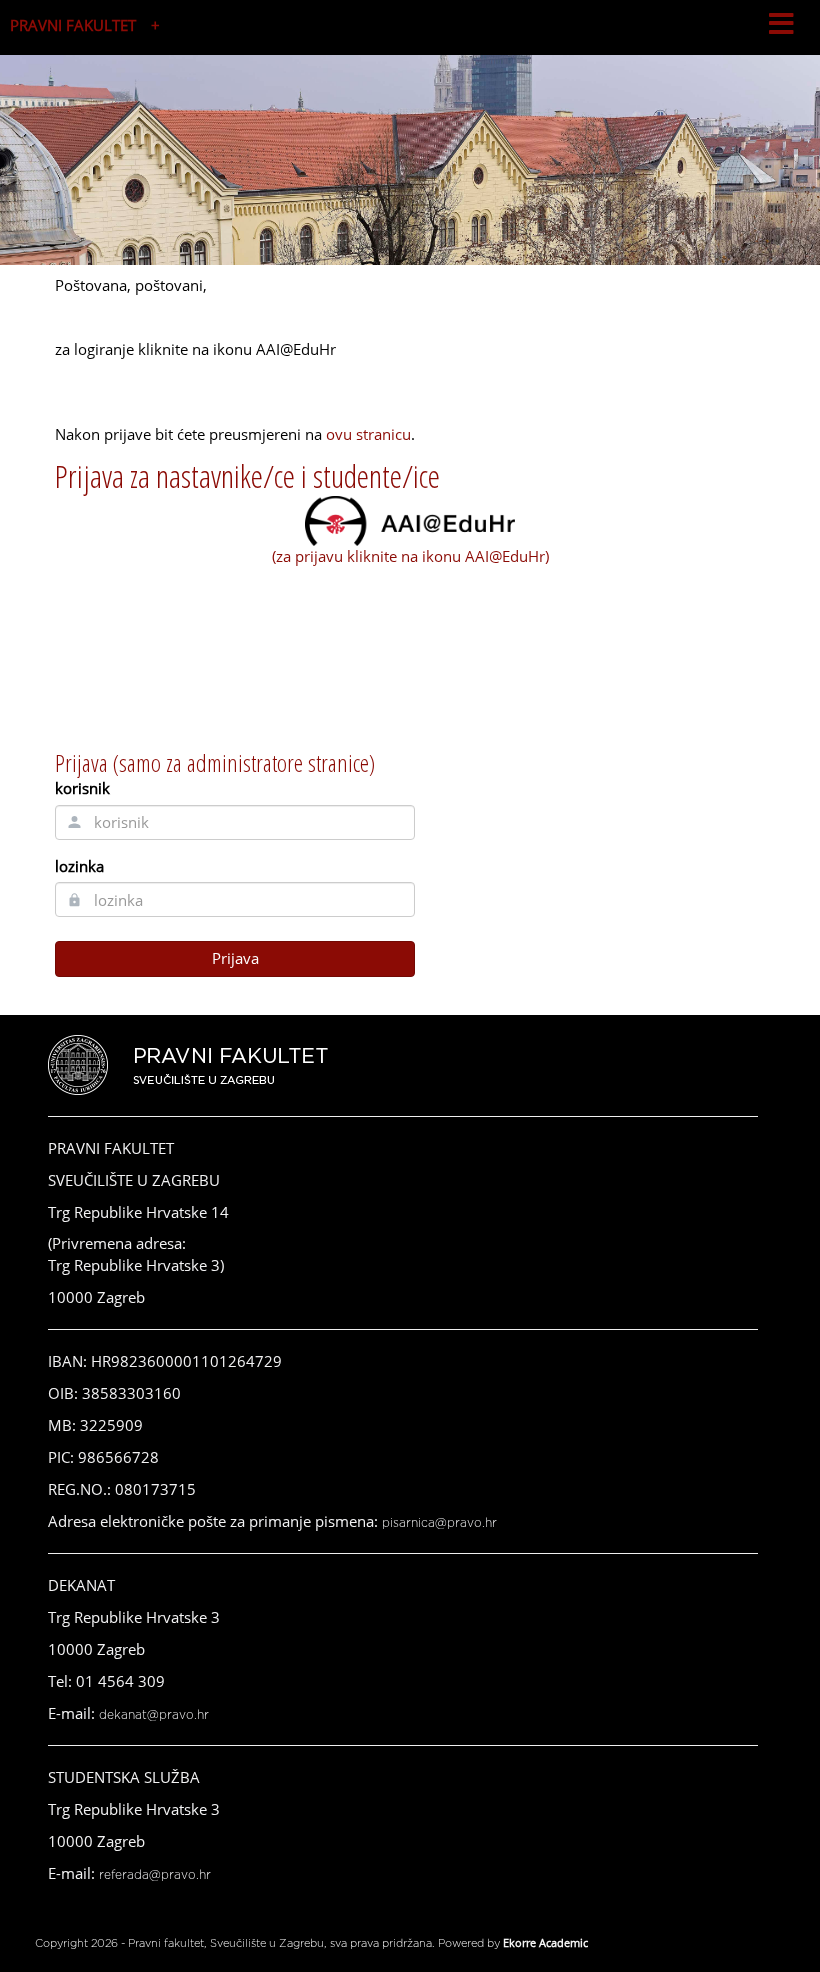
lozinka (79, 866)
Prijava (235, 958)
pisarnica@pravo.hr (439, 1523)
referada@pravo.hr (155, 1875)
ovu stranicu (368, 434)
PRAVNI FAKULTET (73, 25)
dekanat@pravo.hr (154, 1715)
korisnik (82, 788)
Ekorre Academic (545, 1942)
